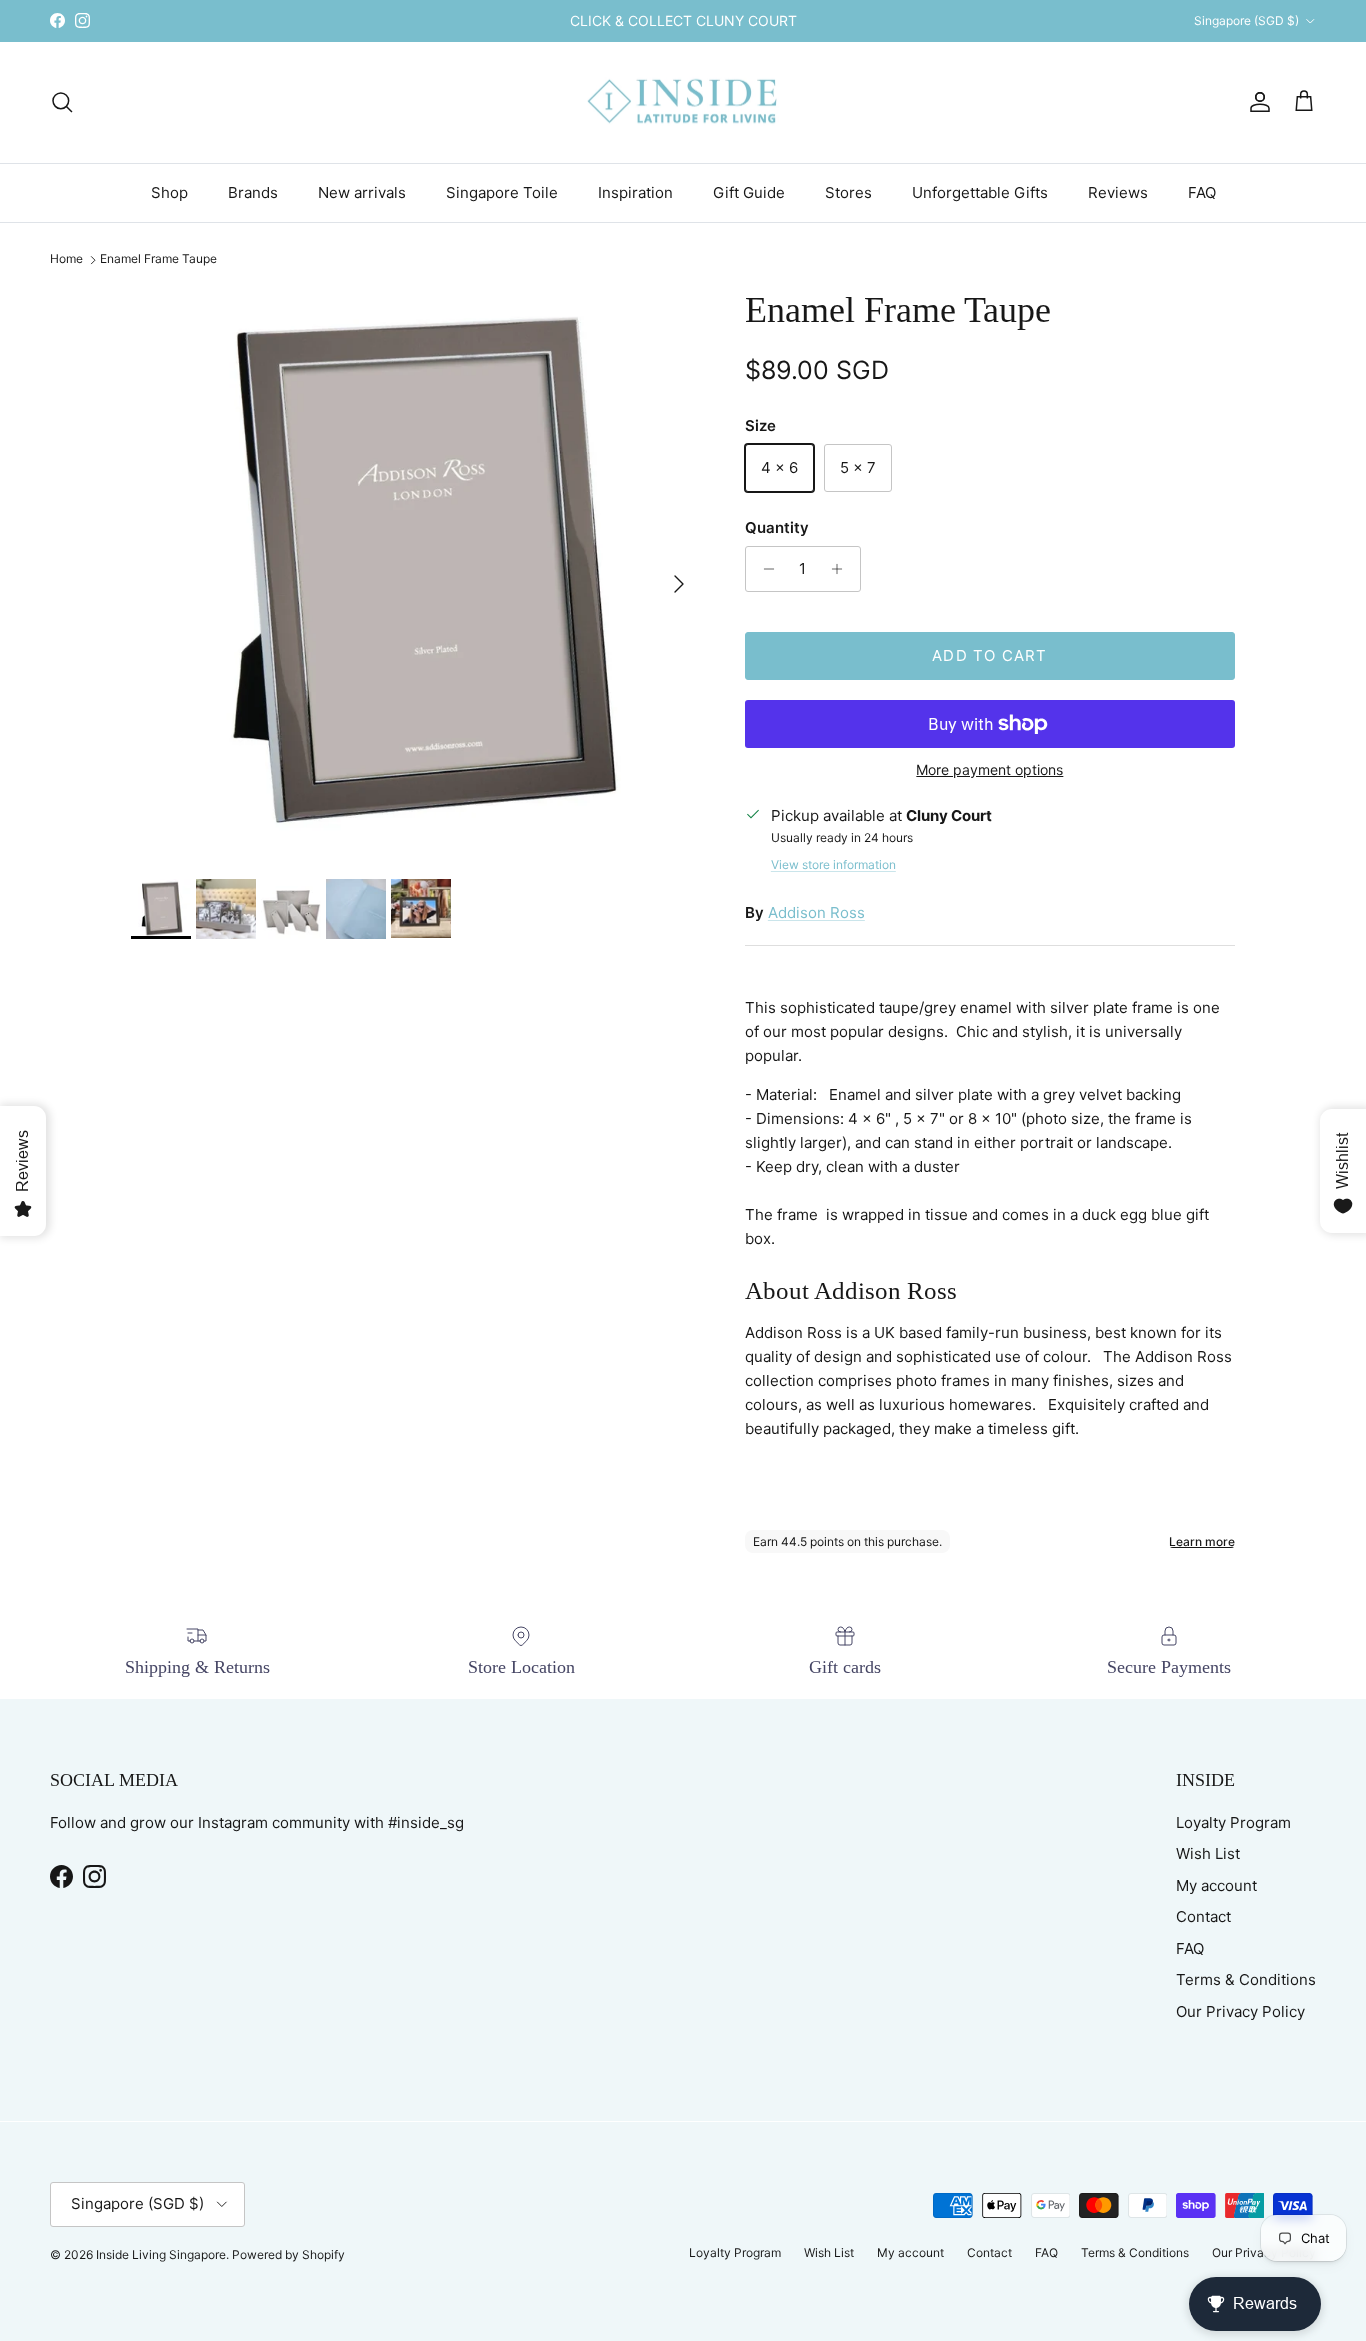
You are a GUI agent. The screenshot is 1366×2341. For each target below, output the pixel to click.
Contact (1203, 1916)
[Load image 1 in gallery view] (416, 574)
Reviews (1118, 191)
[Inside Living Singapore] (683, 102)
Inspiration (635, 191)
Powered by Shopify (288, 2254)
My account (1216, 1885)
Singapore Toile (502, 191)
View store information (833, 864)
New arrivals (362, 191)
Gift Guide (749, 191)
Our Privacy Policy (1240, 2011)
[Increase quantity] (842, 569)
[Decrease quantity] (763, 569)
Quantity (777, 527)
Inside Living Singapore (161, 2254)
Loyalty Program (1233, 1822)
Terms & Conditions (1246, 1979)
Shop (169, 191)
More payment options (989, 770)
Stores (848, 191)
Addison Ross (816, 912)
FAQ (1202, 191)
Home (66, 259)
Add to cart (989, 655)
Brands (253, 191)
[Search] (62, 102)
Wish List (1208, 1853)
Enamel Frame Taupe (158, 259)
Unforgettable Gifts (980, 191)
